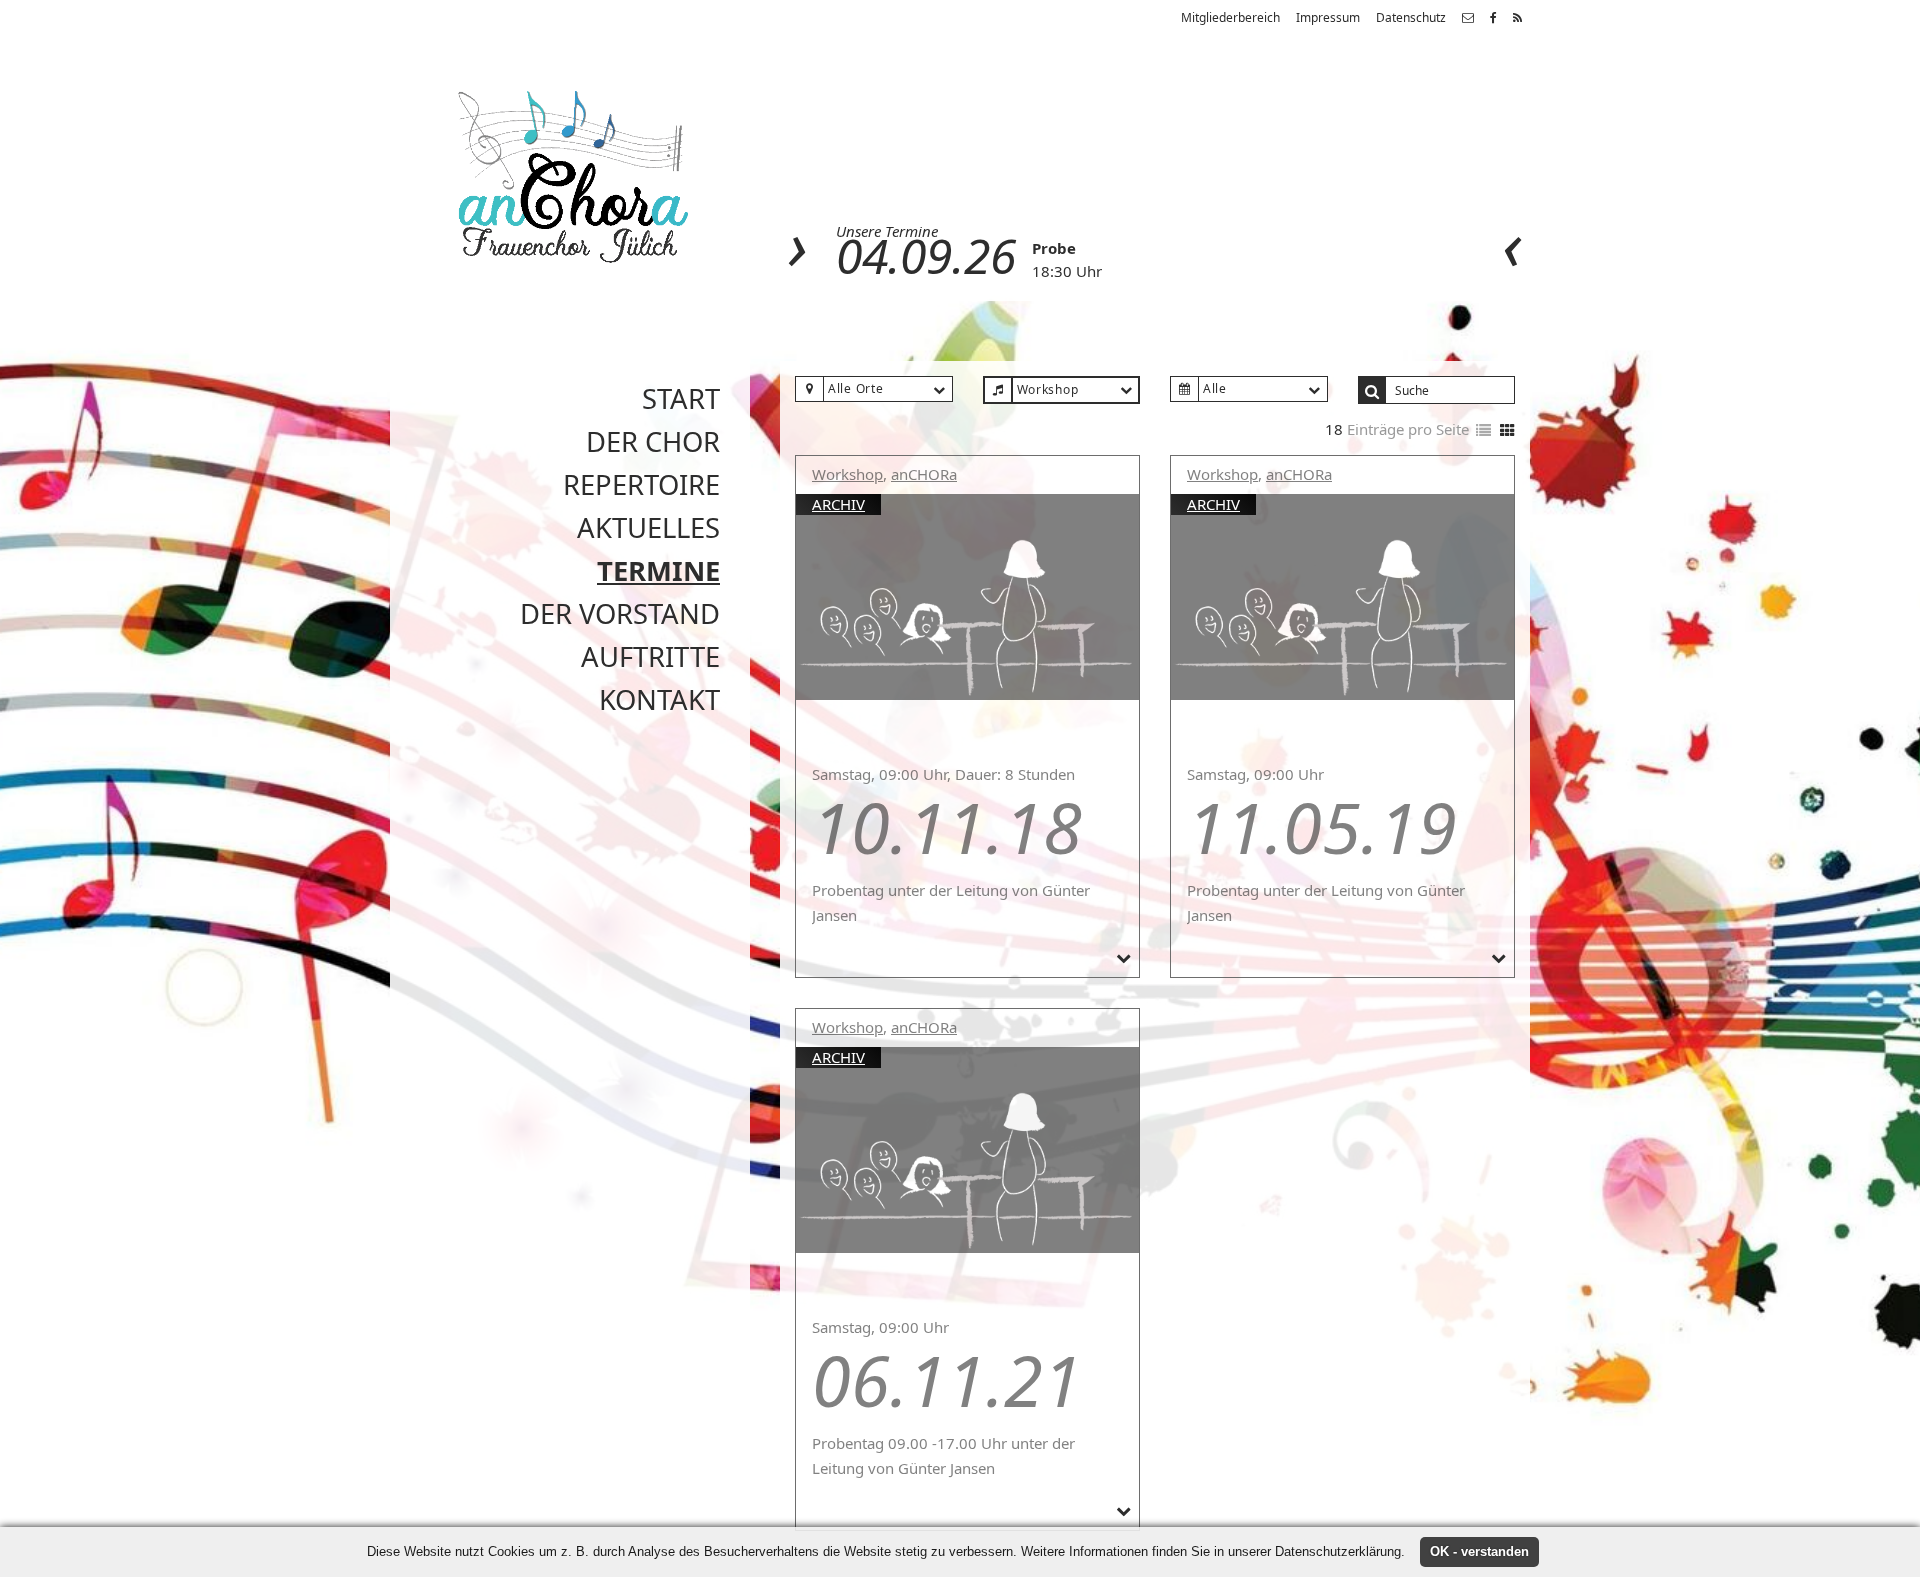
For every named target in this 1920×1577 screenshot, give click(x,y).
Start (681, 398)
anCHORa (924, 474)
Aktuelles (648, 527)
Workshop (847, 474)
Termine (658, 570)
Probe (1054, 248)
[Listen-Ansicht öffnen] (1483, 431)
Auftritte (650, 656)
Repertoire (641, 484)
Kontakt (659, 699)
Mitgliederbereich (1230, 17)
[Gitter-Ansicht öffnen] (1507, 431)
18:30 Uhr (1067, 271)
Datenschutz (1411, 17)
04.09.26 (926, 255)
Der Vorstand (620, 613)
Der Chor (653, 441)
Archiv (838, 504)
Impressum (1328, 17)
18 (1334, 429)
